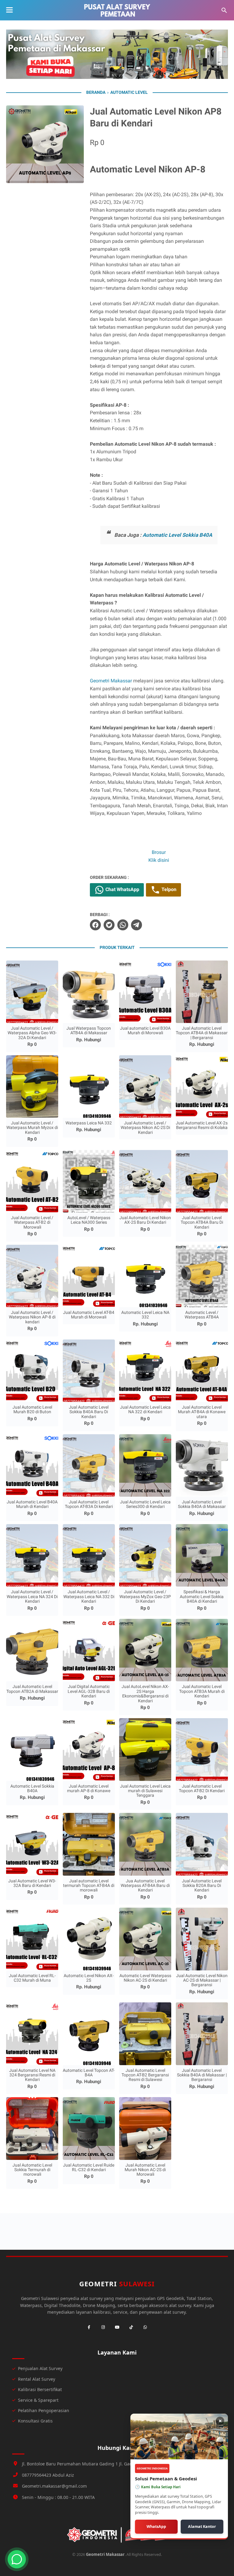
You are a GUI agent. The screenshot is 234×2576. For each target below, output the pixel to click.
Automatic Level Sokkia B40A (177, 535)
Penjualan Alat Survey (40, 2368)
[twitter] (109, 925)
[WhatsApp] (145, 2327)
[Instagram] (103, 2327)
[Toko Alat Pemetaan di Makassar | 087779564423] (117, 10)
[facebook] (95, 925)
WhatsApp (156, 2526)
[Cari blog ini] (224, 10)
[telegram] (136, 925)
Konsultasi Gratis (35, 2421)
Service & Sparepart (38, 2400)
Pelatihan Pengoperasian (44, 2410)
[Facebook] (89, 2327)
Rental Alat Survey (37, 2379)
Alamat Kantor (202, 2526)
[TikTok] (131, 2327)
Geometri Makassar (111, 681)
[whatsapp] (123, 925)
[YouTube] (117, 2327)
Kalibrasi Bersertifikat (40, 2389)
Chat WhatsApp (122, 889)
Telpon (168, 889)
